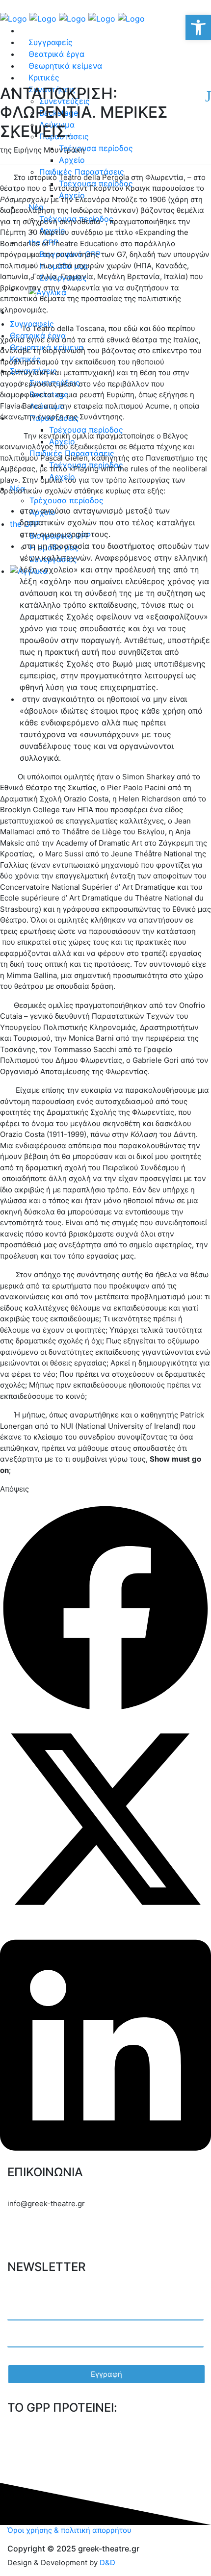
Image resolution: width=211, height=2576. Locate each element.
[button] (105, 1608)
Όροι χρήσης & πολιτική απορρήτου (69, 2530)
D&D (107, 2563)
